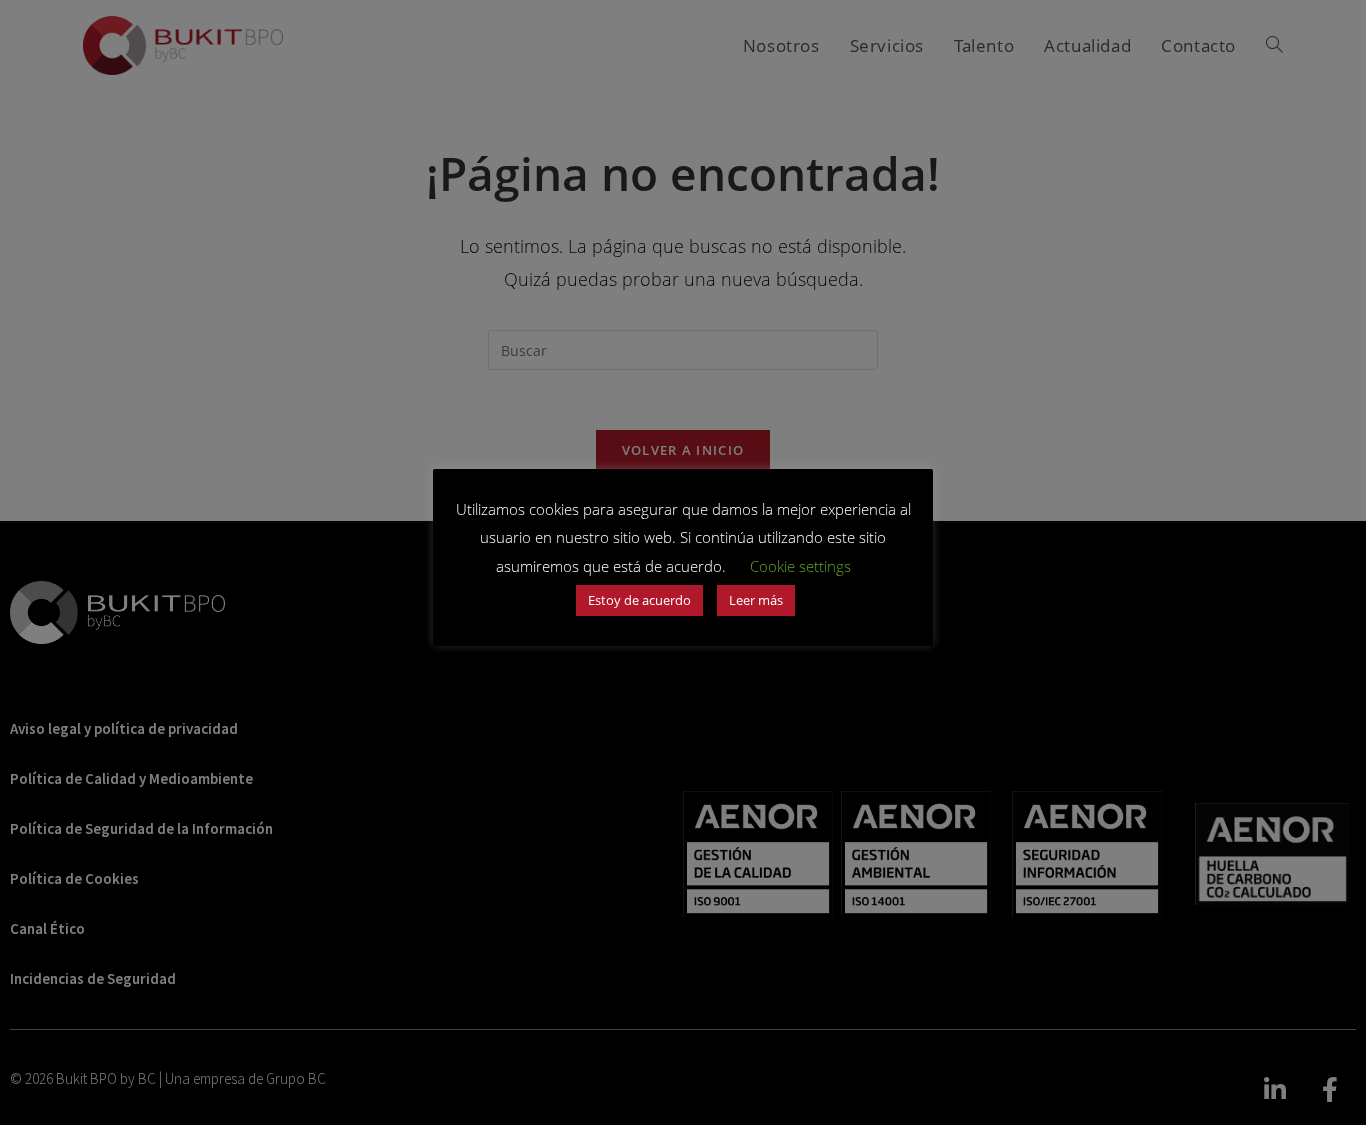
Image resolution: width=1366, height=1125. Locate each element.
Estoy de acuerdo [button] (639, 600)
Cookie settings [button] (800, 566)
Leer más (756, 600)
